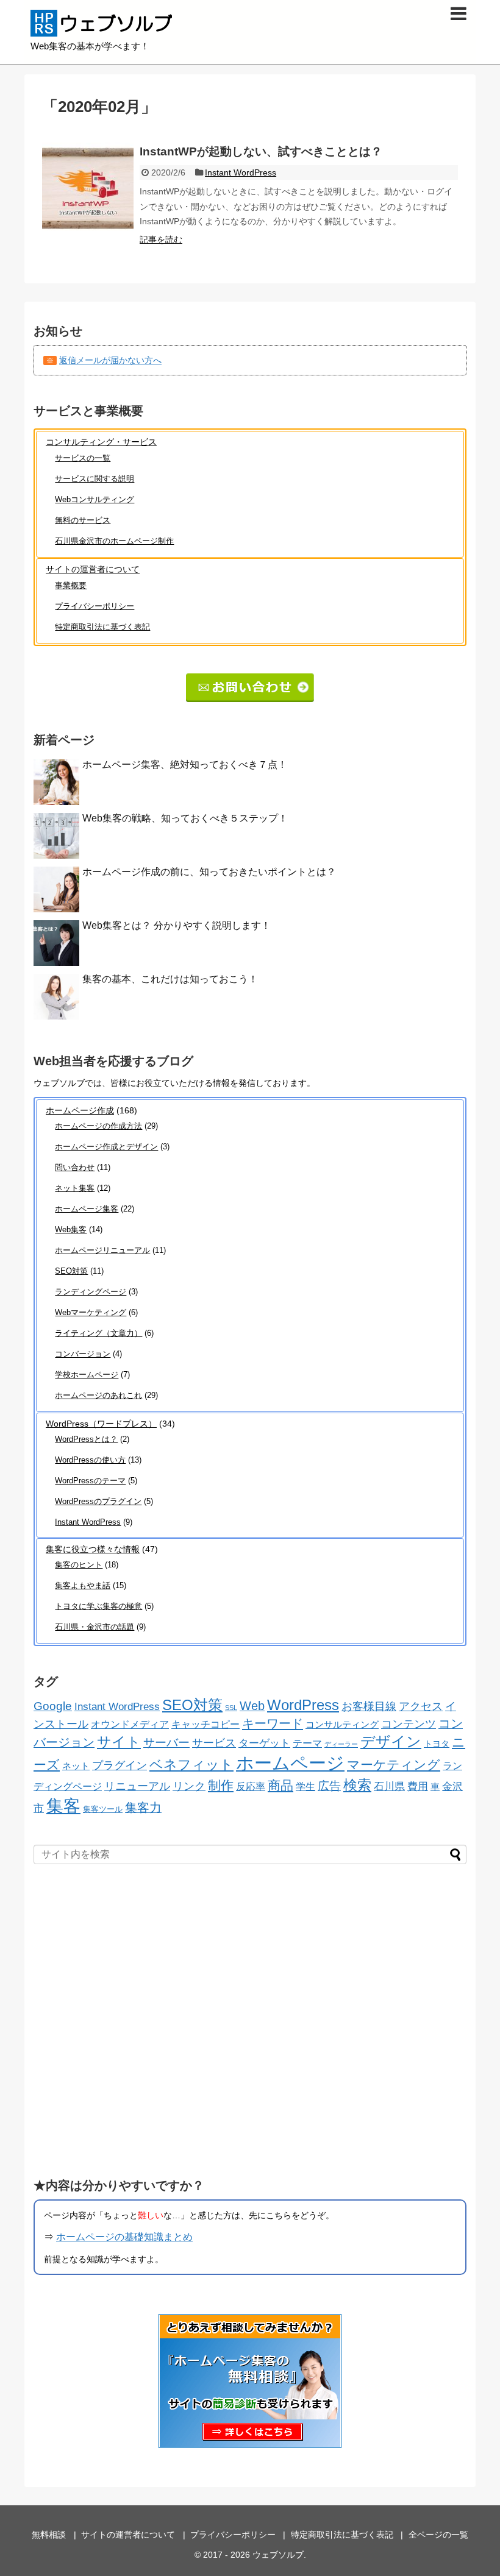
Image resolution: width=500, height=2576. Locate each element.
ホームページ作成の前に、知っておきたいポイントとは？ (209, 872)
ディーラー (341, 1744)
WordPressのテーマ (90, 1481)
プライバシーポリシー (95, 606)
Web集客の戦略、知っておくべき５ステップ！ (185, 818)
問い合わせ (75, 1167)
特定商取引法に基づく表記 (102, 627)
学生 (305, 1787)
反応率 (251, 1786)
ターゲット (264, 1743)
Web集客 (71, 1229)
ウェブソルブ (278, 2555)
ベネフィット (191, 1765)
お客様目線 (369, 1706)
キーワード (273, 1723)
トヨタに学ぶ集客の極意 (98, 1606)
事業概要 (71, 585)
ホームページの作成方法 (98, 1126)
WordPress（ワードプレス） (101, 1424)
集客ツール (103, 1809)
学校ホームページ (87, 1375)
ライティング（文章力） (98, 1333)
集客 (63, 1806)
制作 (221, 1785)
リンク (189, 1786)
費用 (418, 1786)
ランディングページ (91, 1292)
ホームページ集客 (87, 1209)
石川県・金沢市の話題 (95, 1627)
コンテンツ (409, 1724)
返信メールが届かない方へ (110, 360)
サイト (119, 1742)
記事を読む (161, 240)
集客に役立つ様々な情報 (93, 1549)
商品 (280, 1786)
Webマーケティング (91, 1312)
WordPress (303, 1705)
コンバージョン (83, 1354)
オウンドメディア (130, 1724)
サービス (214, 1743)
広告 (329, 1786)
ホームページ (290, 1763)
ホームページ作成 (80, 1110)
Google (53, 1706)
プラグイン (120, 1765)
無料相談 (49, 2535)
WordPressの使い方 (90, 1460)
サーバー (166, 1743)
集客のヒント (79, 1565)
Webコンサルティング (95, 499)
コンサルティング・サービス (101, 442)
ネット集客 (75, 1188)
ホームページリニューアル (102, 1250)
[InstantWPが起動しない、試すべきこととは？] (88, 188)
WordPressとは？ (86, 1439)
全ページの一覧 (438, 2535)
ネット (76, 1766)
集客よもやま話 (83, 1585)
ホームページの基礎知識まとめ (124, 2237)
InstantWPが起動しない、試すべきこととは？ (261, 151)
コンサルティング (342, 1724)
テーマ (307, 1743)
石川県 (389, 1786)
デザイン (391, 1741)
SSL (231, 1708)
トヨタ (437, 1744)
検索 (357, 1785)
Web (252, 1706)
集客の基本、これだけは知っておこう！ (170, 979)
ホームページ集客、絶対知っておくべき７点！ (185, 765)
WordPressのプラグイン (98, 1501)
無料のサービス (83, 520)
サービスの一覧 (83, 458)
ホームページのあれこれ (98, 1395)
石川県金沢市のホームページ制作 (114, 541)
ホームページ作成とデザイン (106, 1147)
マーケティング (394, 1765)
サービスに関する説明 (95, 479)
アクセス (421, 1706)
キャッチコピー (205, 1724)
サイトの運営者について (93, 569)
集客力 (143, 1808)
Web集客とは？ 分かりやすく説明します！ (177, 925)
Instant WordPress (241, 172)
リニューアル (137, 1786)
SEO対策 (71, 1271)
